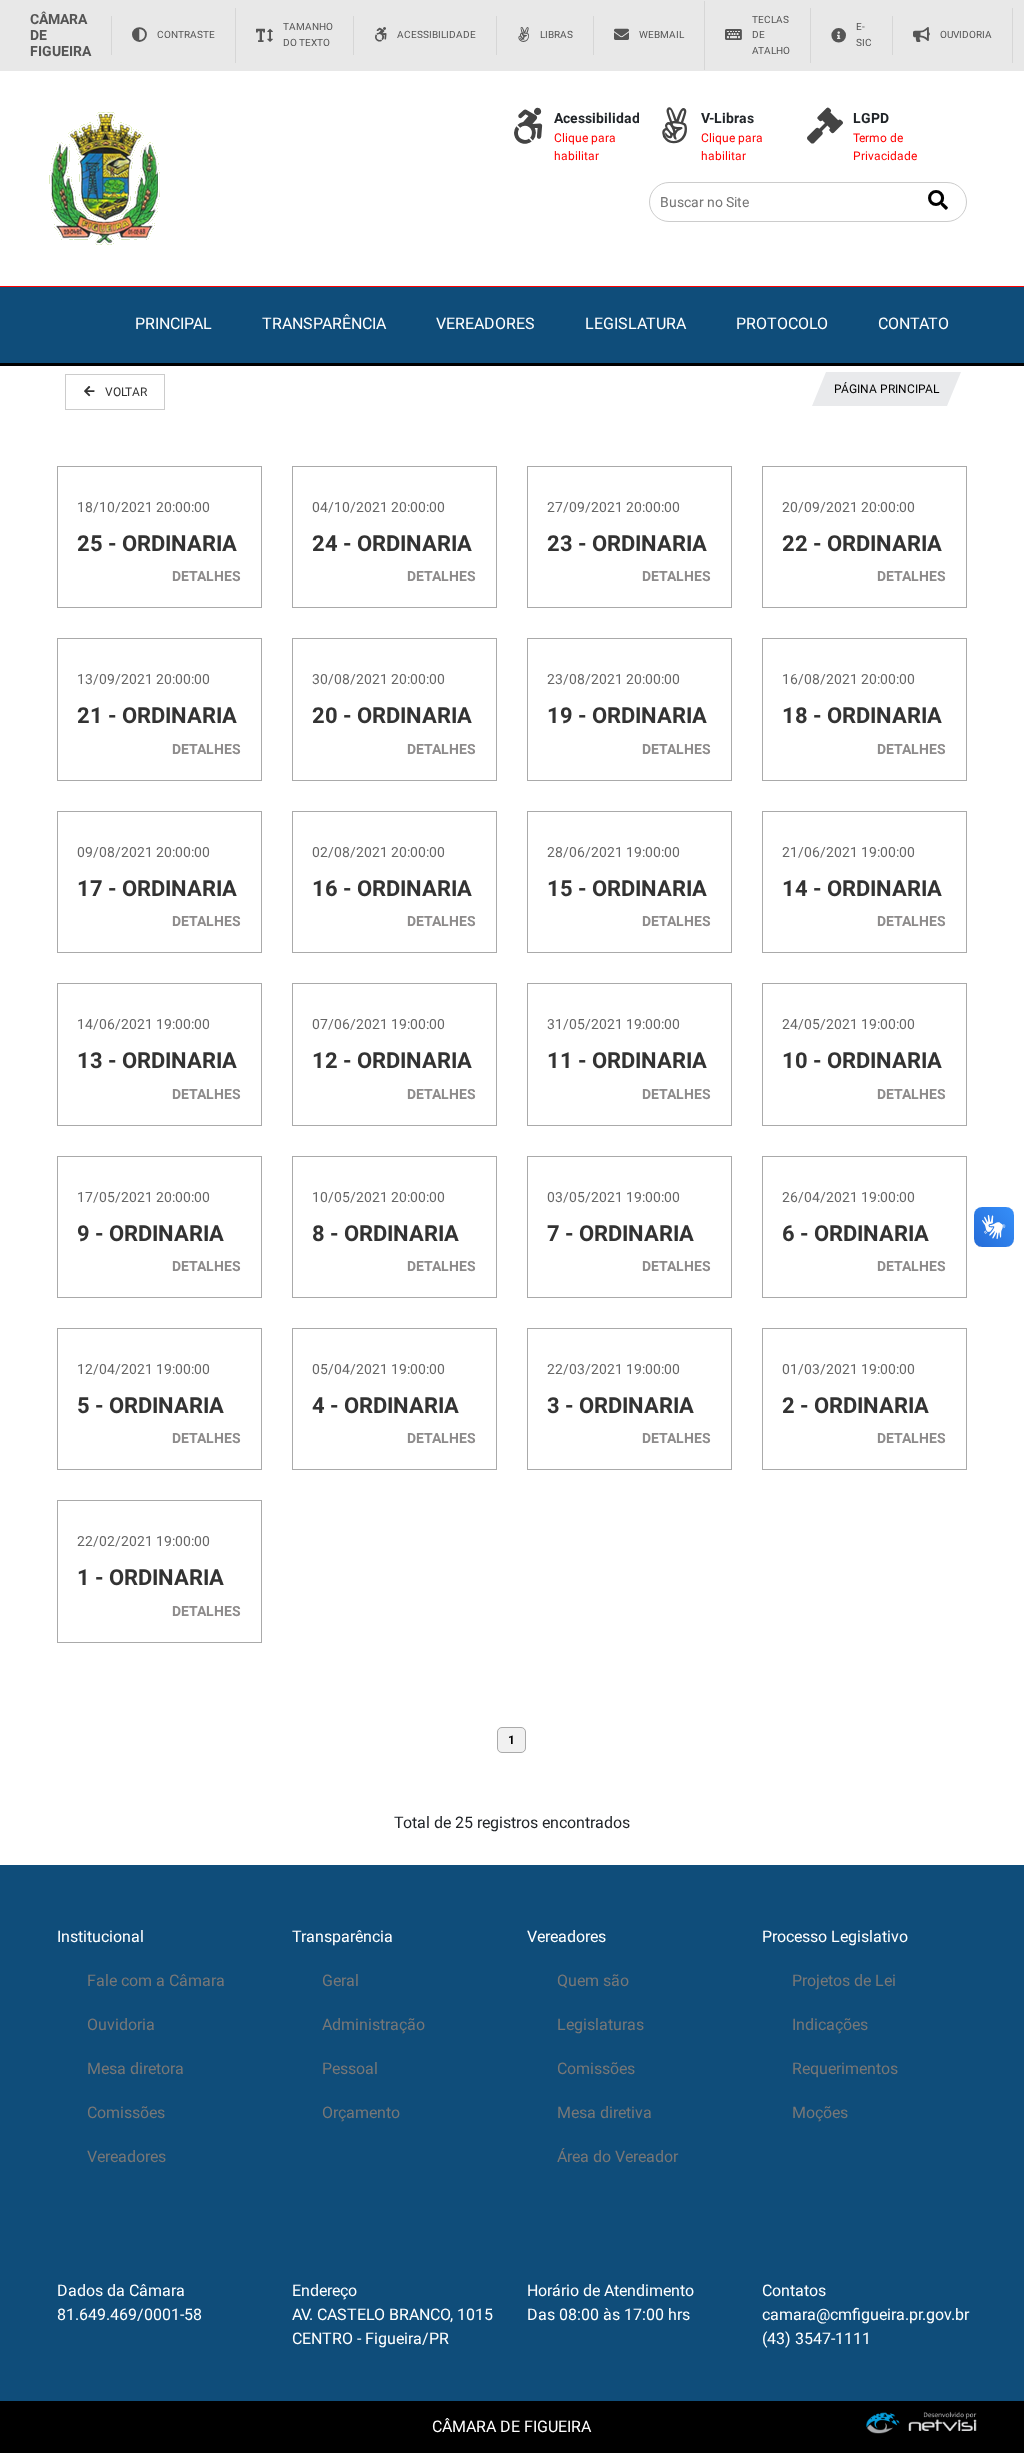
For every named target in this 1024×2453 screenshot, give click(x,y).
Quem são (593, 1980)
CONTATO (913, 323)
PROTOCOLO (782, 323)
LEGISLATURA (635, 323)
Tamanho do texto (308, 34)
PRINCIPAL (173, 323)
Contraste (186, 34)
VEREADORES (485, 323)
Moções (820, 2112)
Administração (373, 2024)
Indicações (830, 2024)
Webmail (661, 34)
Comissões (126, 2112)
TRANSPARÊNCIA (324, 323)
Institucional (100, 1936)
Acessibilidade (436, 34)
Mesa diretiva (604, 2112)
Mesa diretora (135, 2068)
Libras (556, 34)
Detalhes (206, 576)
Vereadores (126, 2156)
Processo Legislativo (835, 1936)
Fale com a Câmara (156, 1980)
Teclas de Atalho (771, 35)
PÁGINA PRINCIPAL (886, 389)
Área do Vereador (617, 2156)
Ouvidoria (966, 34)
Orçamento (361, 2112)
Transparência (342, 1936)
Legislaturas (600, 2024)
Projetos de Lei (844, 1980)
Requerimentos (845, 2068)
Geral (340, 1980)
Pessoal (350, 2068)
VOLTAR (126, 392)
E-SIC (864, 34)
